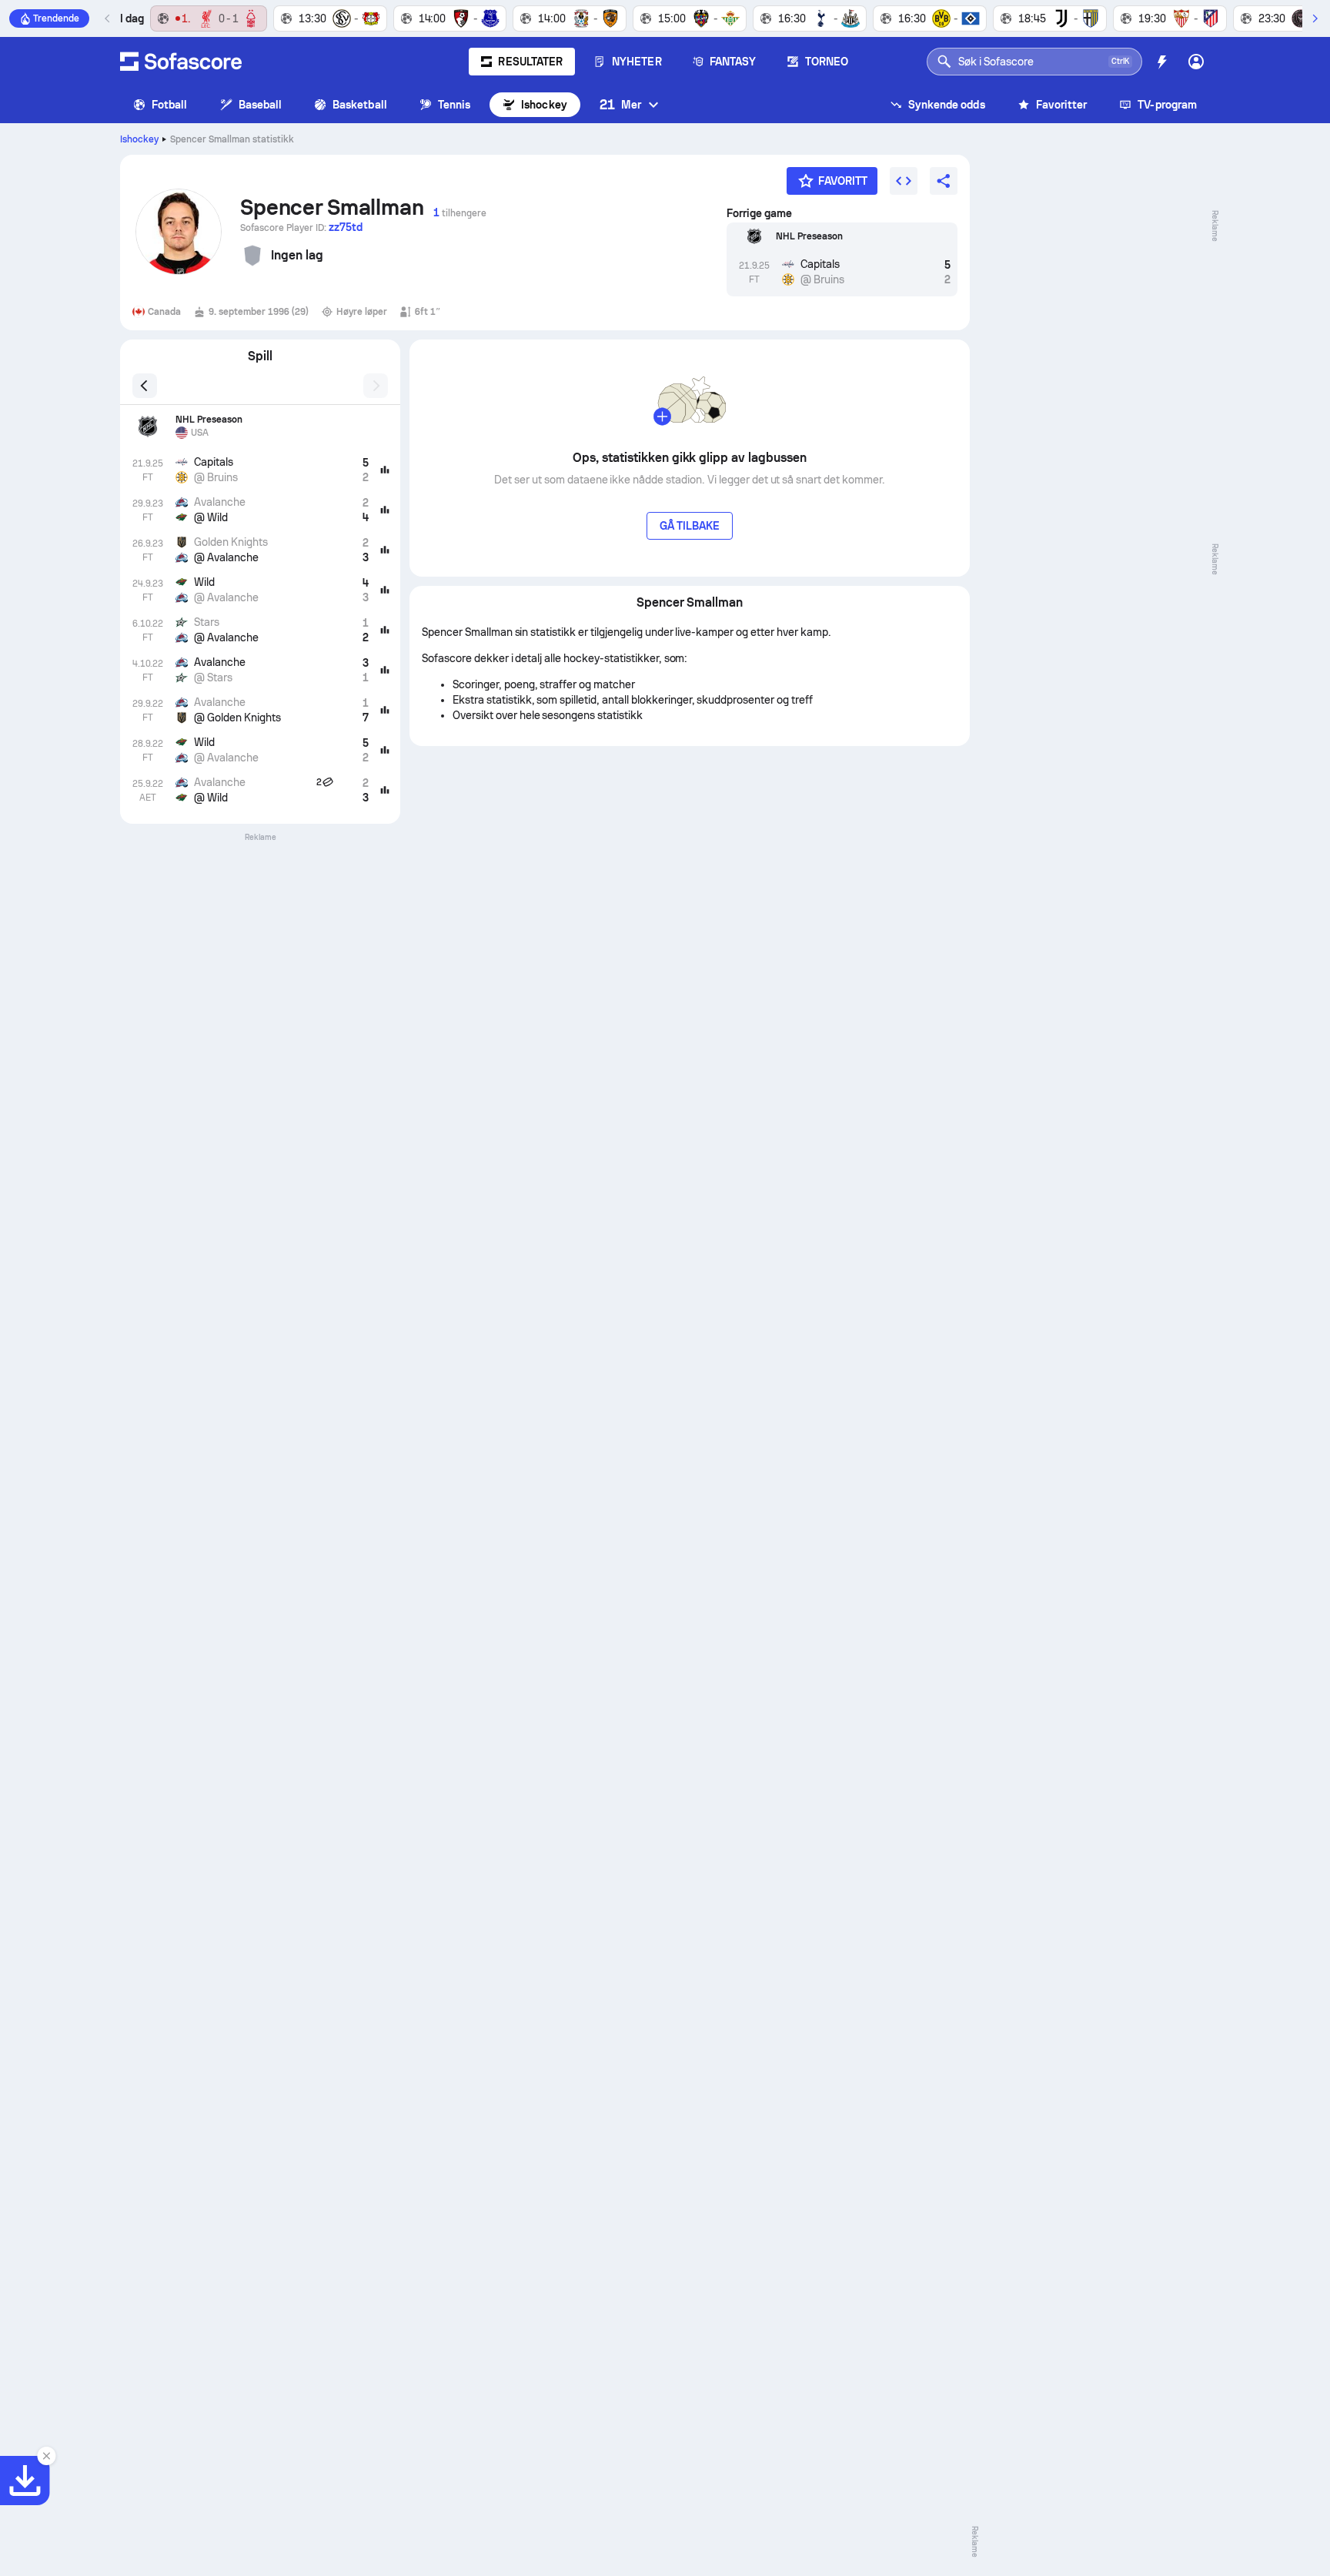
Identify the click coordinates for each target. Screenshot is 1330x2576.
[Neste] (1315, 18)
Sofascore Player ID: (301, 227)
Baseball (261, 105)
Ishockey (544, 105)
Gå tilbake (690, 526)
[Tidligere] (108, 18)
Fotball (170, 105)
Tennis (454, 105)
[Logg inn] (1196, 62)
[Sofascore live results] (181, 62)
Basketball (360, 105)
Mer (620, 104)
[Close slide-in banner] (46, 2456)
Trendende (56, 18)
